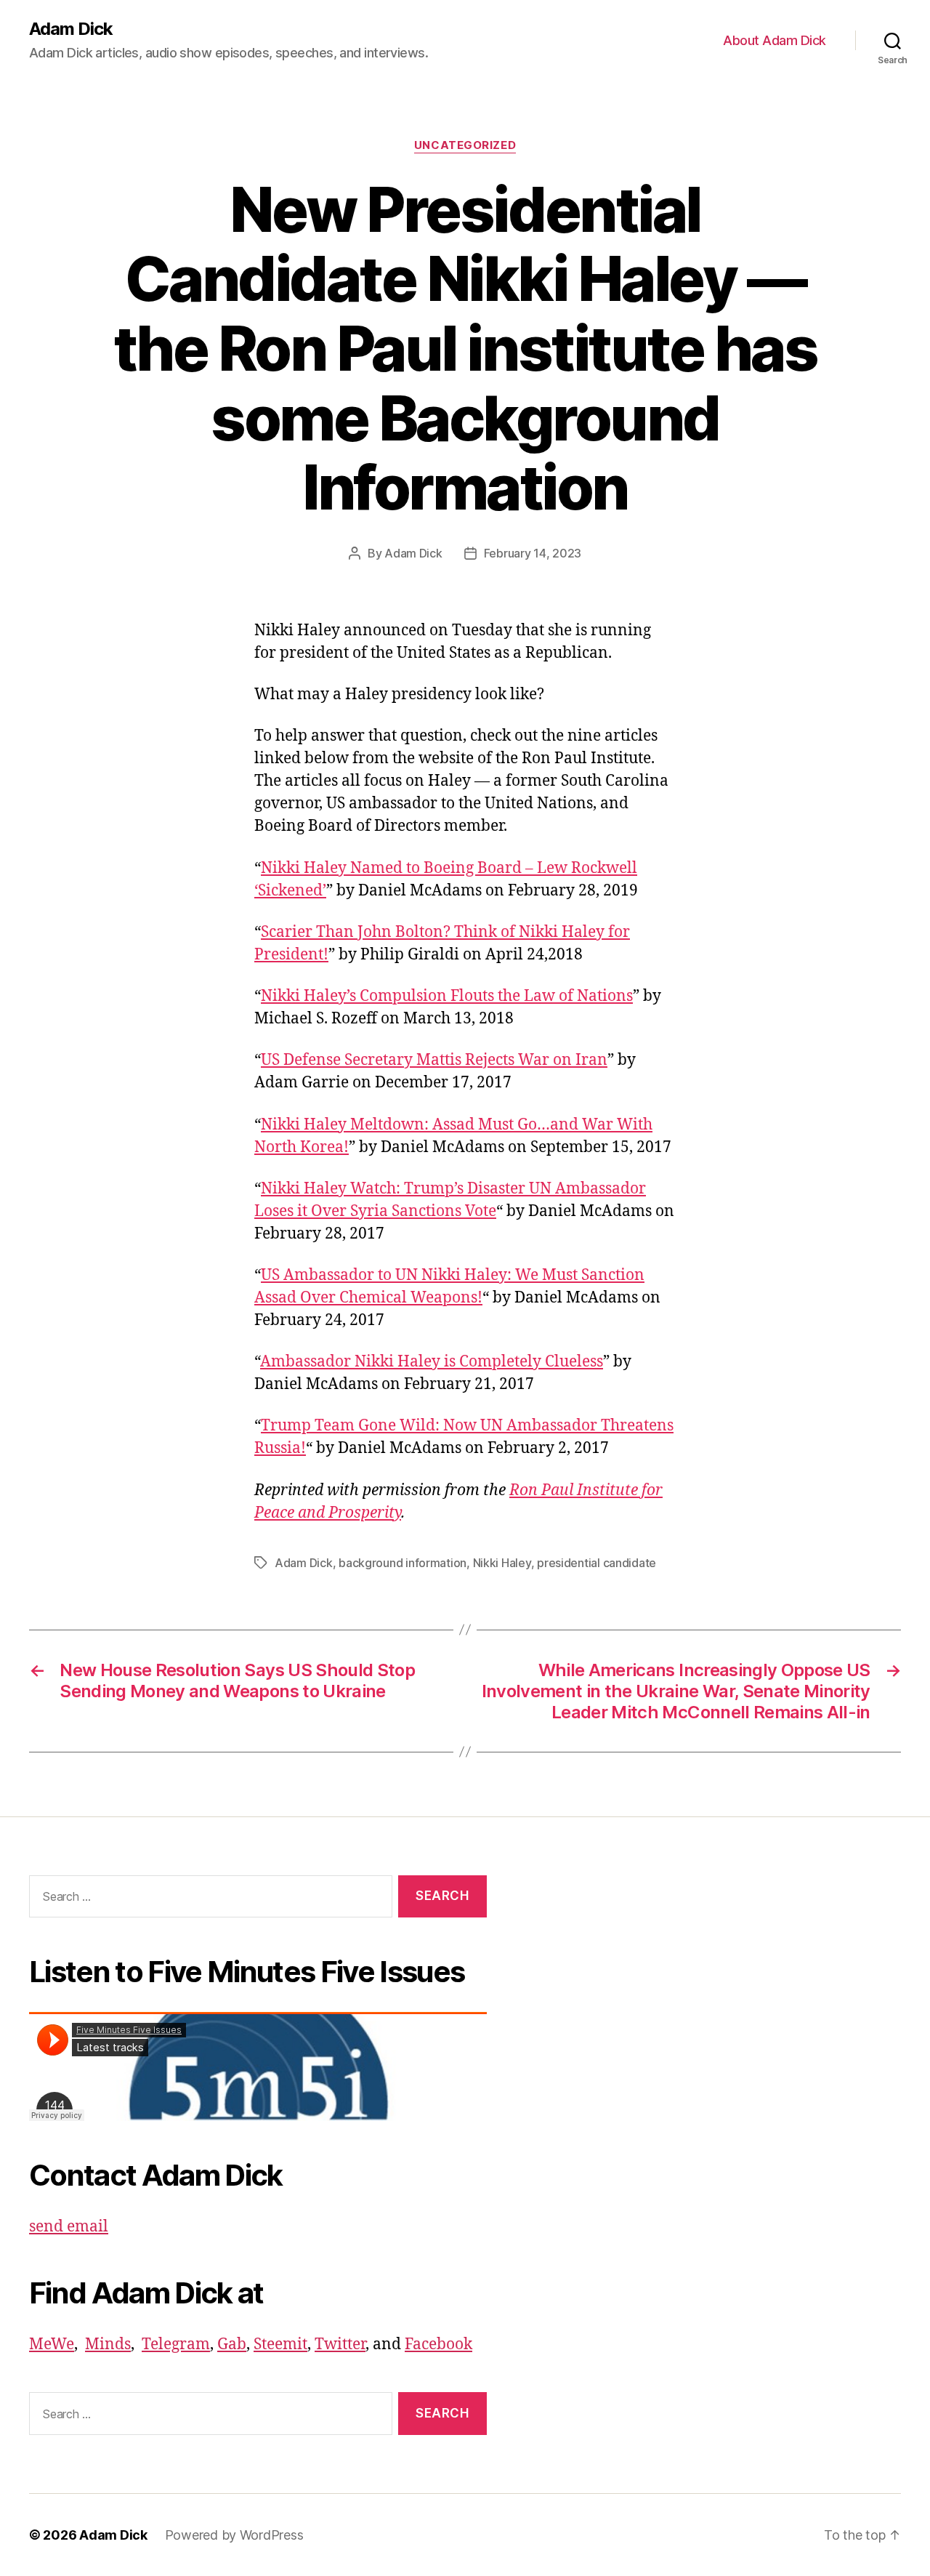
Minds (108, 2344)
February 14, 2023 (533, 553)
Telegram (176, 2344)
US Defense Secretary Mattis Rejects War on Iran (434, 1060)
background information (403, 1563)
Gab (232, 2344)
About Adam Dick (775, 40)
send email (69, 2227)
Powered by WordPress (234, 2535)
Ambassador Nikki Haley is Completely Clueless (432, 1362)
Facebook (438, 2344)
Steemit (280, 2344)
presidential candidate (597, 1563)
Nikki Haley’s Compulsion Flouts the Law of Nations (447, 996)
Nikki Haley (502, 1563)
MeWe (52, 2344)
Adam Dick (71, 29)
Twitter (340, 2344)
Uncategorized (465, 145)
